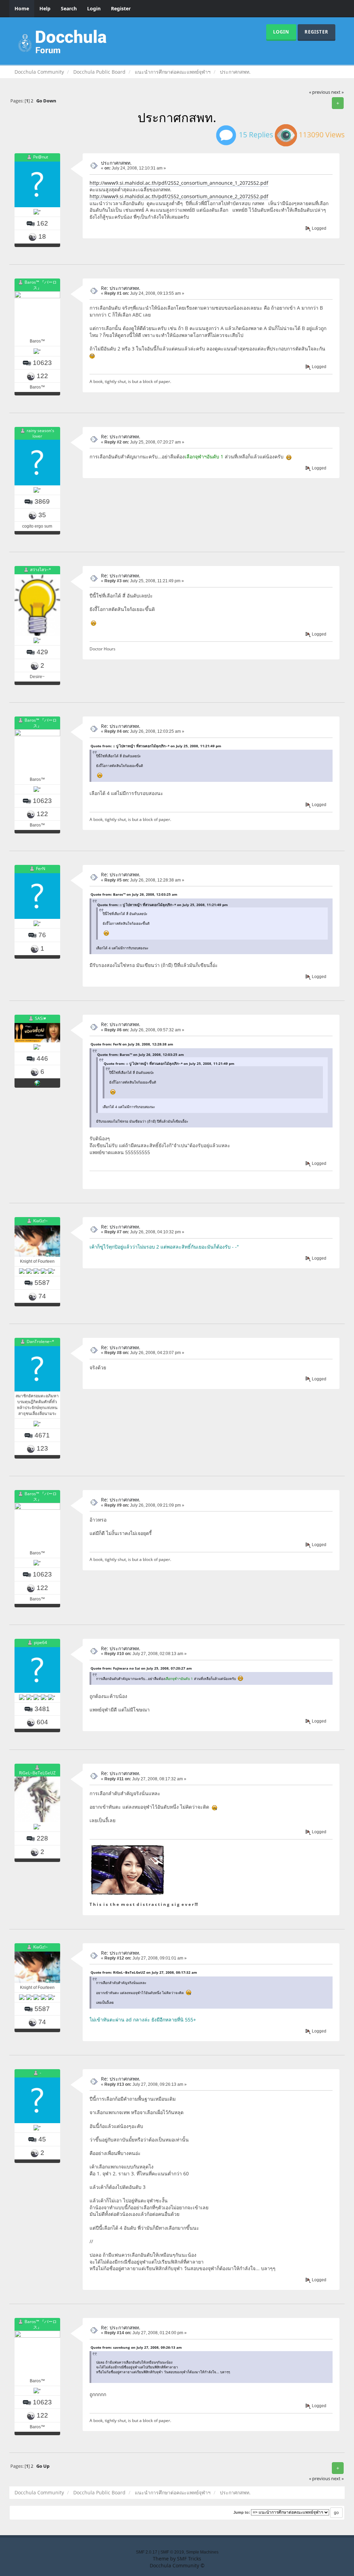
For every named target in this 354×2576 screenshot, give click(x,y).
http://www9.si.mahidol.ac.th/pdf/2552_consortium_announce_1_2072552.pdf (179, 183)
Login (94, 8)
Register (121, 8)
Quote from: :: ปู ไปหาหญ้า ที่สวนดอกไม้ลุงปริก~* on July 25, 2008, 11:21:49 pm (156, 746)
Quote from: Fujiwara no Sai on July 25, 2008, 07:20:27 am (141, 1668)
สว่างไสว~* (41, 570)
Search (69, 8)
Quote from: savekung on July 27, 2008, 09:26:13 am (136, 2347)
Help (45, 8)
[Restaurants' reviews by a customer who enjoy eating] (37, 1083)
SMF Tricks (189, 2559)
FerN (41, 869)
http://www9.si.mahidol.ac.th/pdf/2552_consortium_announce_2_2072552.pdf (179, 196)
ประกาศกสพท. (116, 163)
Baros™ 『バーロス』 (41, 285)
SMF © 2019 (172, 2552)
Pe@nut (41, 157)
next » (337, 92)
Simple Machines (202, 2552)
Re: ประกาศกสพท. (121, 288)
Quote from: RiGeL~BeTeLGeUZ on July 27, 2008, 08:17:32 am (144, 1972)
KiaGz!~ (40, 1221)
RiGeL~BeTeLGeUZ (37, 1773)
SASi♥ (40, 1019)
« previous (320, 92)
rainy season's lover (40, 433)
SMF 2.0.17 (147, 2552)
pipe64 (40, 1642)
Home (22, 8)
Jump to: (242, 2512)
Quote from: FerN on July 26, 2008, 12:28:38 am (132, 1044)
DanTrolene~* (40, 1341)
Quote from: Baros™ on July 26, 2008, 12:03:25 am (134, 894)
